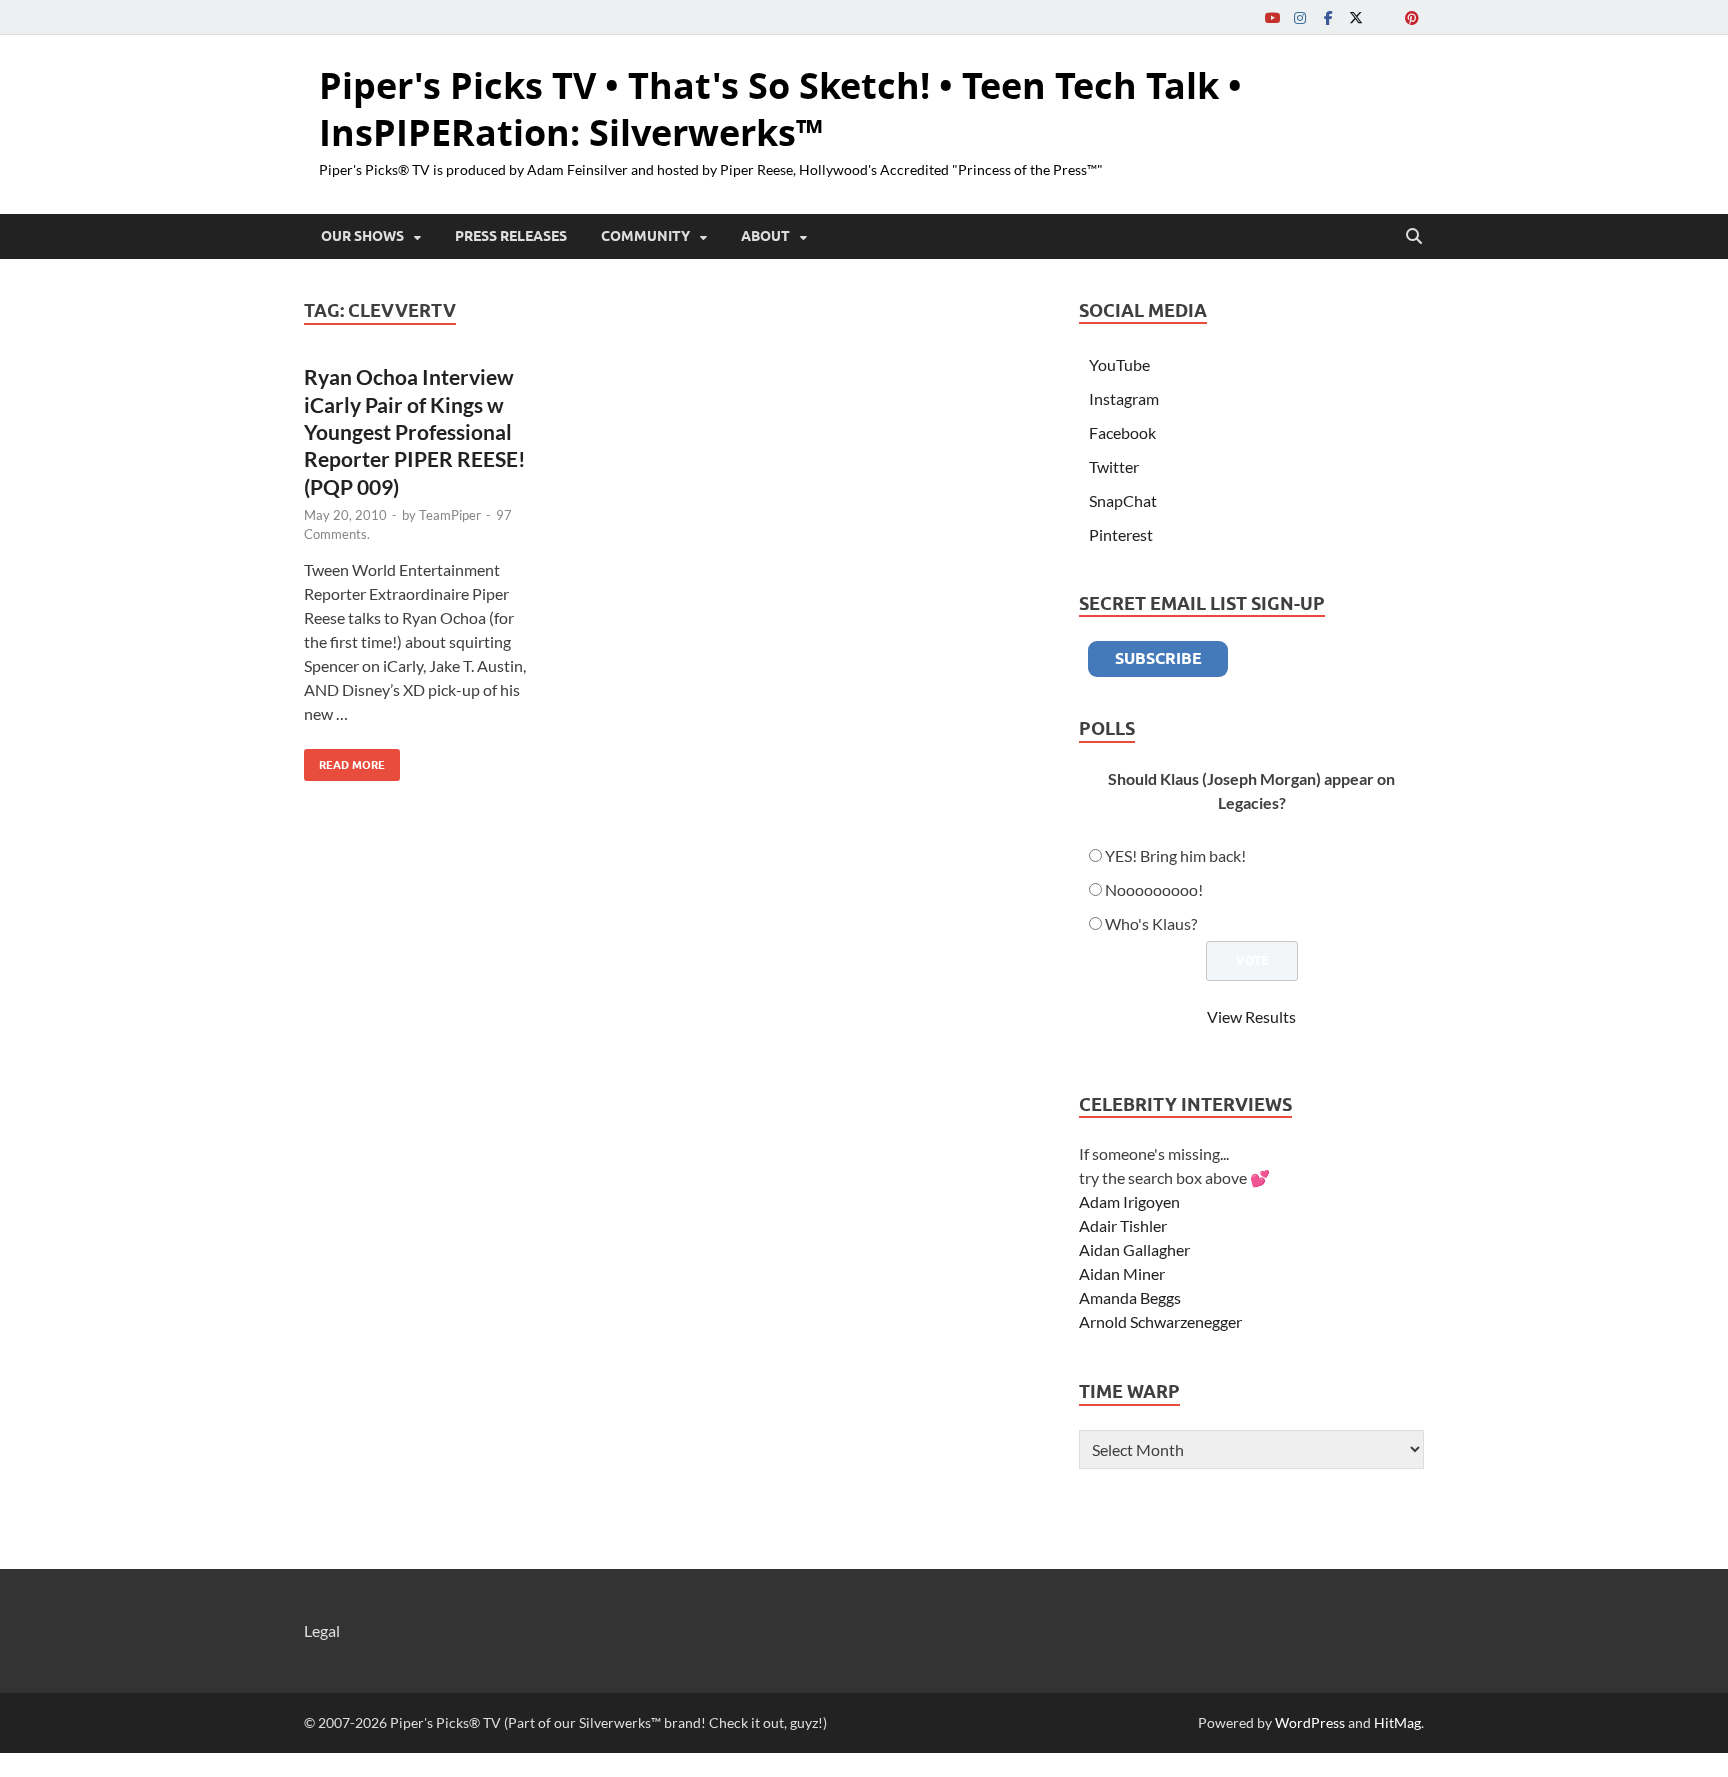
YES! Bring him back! (1175, 855)
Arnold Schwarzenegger (1160, 1321)
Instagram (1124, 398)
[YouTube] (1272, 17)
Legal (322, 1630)
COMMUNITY (645, 236)
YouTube (1119, 364)
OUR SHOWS (362, 236)
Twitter (1114, 466)
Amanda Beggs (1130, 1297)
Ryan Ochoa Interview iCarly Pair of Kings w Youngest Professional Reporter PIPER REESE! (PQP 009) (415, 431)
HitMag (1397, 1722)
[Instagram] (1300, 17)
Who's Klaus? (1151, 923)
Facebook (1122, 432)
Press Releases (511, 236)
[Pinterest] (1412, 17)
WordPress (1310, 1722)
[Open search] (1414, 237)
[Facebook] (1328, 17)
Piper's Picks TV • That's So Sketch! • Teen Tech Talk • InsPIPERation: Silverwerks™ (780, 109)
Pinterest (1121, 534)
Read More (344, 760)
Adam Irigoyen (1129, 1201)
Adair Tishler (1123, 1225)
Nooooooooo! (1154, 889)
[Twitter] (1356, 17)
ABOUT (765, 236)
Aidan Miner (1122, 1273)
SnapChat (1123, 500)
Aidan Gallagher (1134, 1249)
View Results (1251, 1016)
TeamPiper (450, 515)
